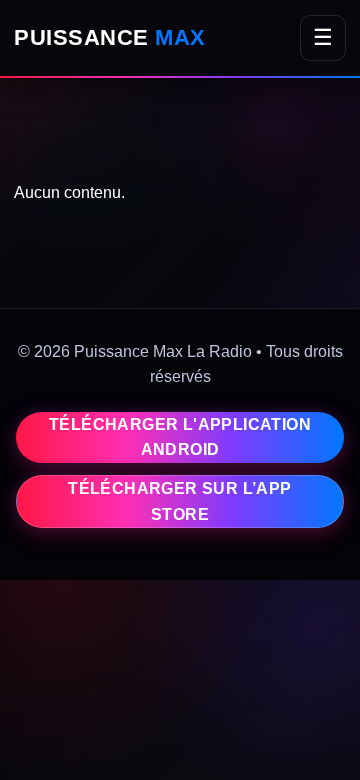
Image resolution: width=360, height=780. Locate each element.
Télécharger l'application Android (180, 437)
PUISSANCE (110, 37)
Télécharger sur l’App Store (179, 501)
